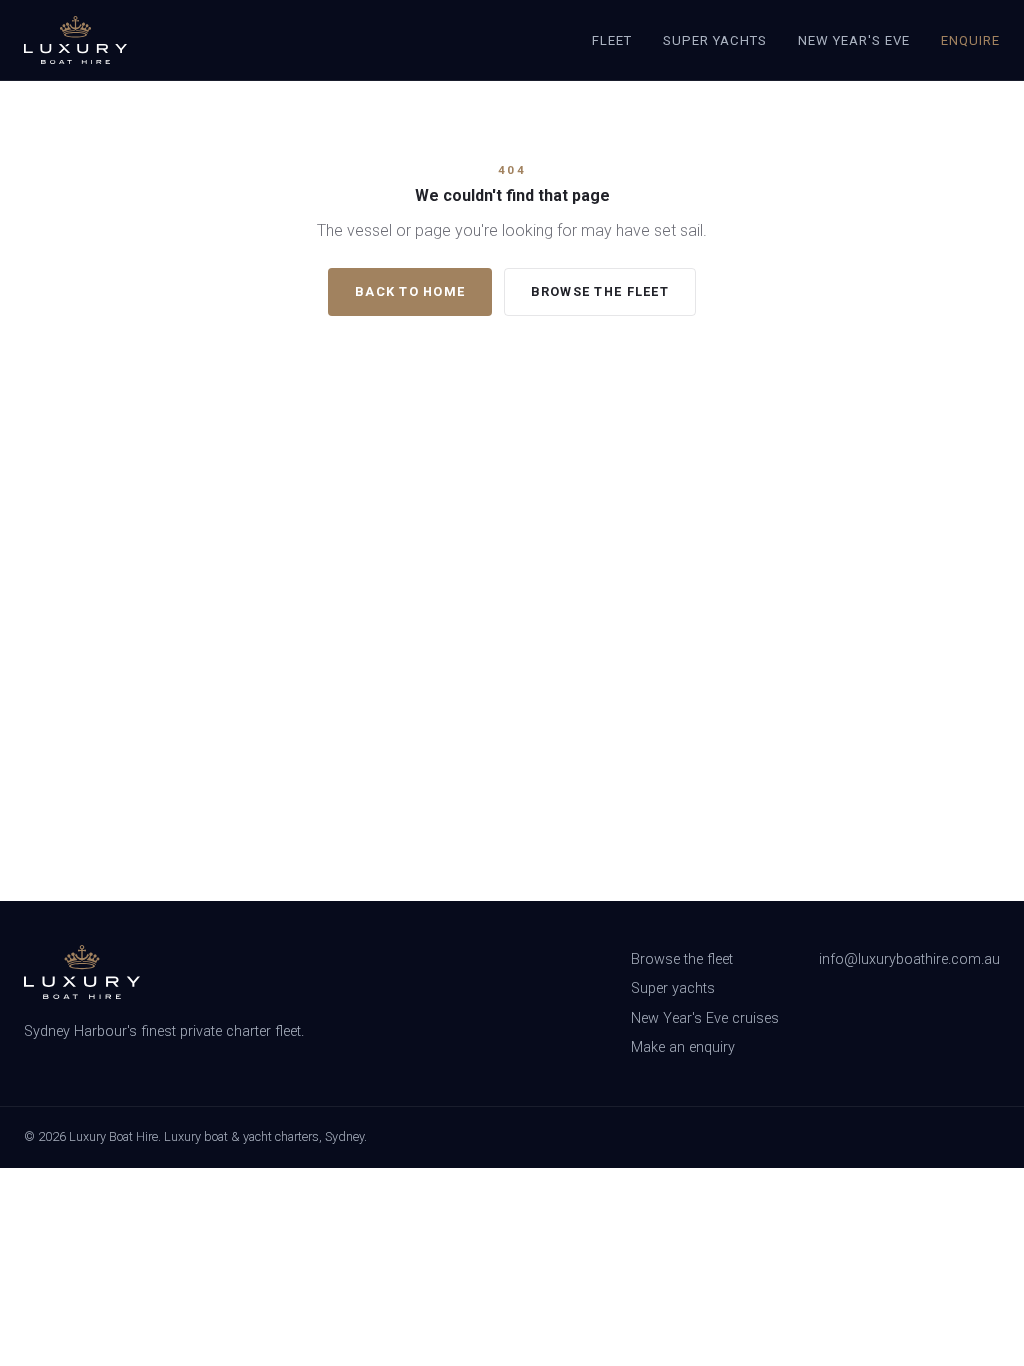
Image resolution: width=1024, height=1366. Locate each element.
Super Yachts (715, 40)
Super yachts (673, 988)
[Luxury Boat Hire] (75, 40)
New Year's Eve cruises (705, 1018)
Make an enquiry (683, 1047)
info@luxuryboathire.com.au (909, 959)
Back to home (410, 291)
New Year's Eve (854, 40)
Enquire (970, 40)
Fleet (612, 40)
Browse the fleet (600, 291)
